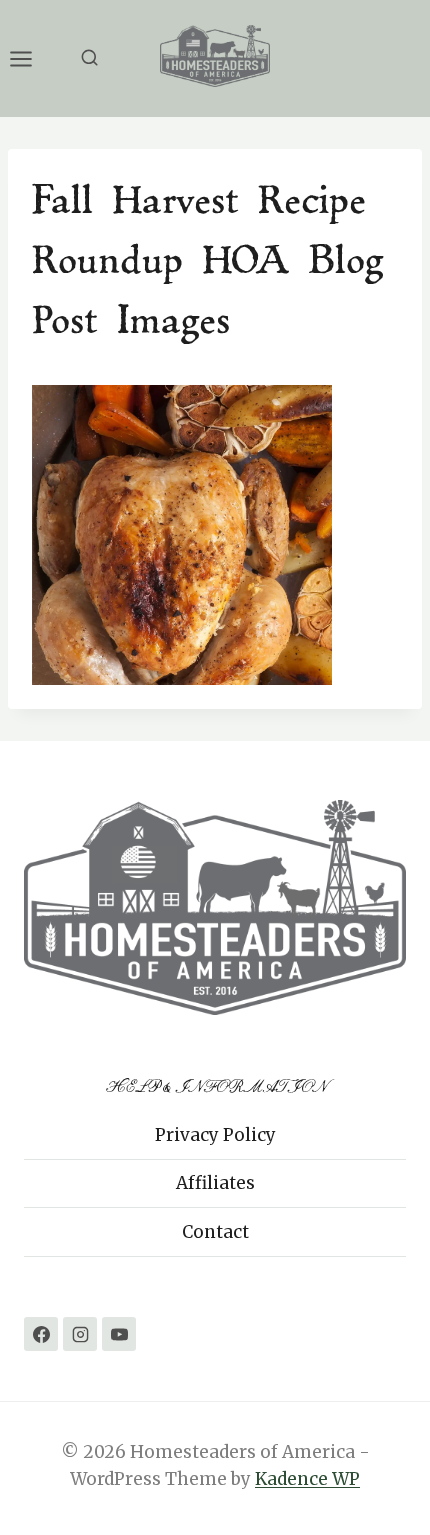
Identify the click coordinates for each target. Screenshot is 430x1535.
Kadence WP (307, 1479)
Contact (215, 1232)
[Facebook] (41, 1334)
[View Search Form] (89, 58)
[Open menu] (31, 58)
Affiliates (215, 1183)
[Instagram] (80, 1334)
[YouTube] (119, 1334)
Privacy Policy (215, 1135)
